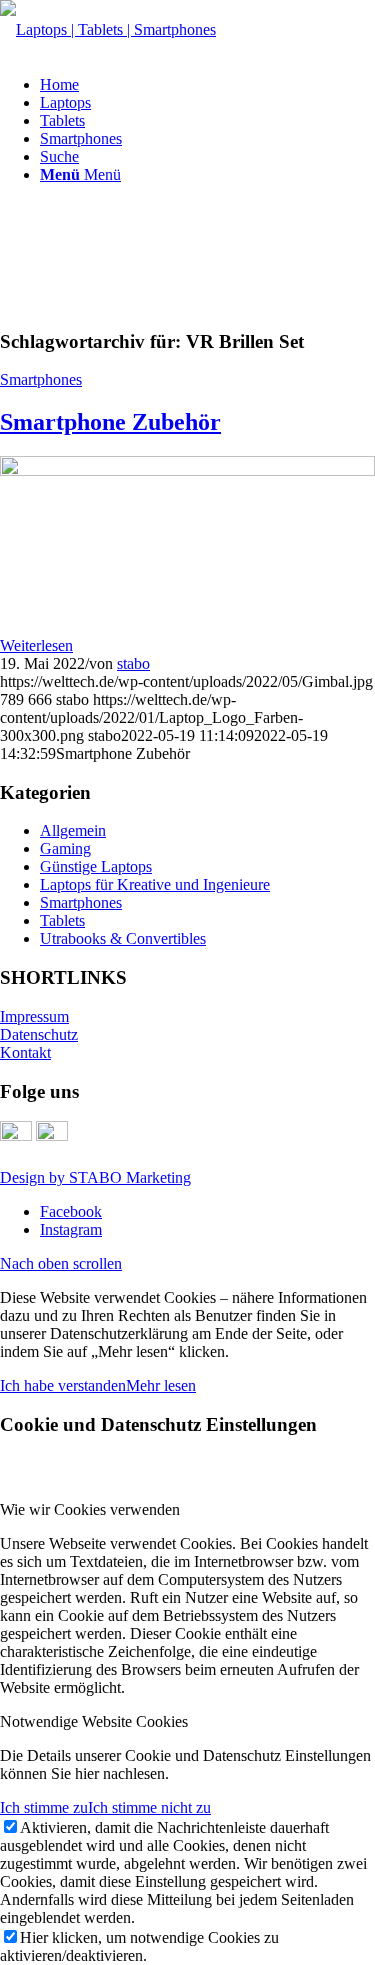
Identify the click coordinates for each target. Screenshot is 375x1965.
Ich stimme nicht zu (149, 1807)
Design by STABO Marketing (95, 1177)
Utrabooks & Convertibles (123, 938)
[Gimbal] (187, 470)
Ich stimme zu (44, 1807)
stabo (133, 663)
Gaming (65, 848)
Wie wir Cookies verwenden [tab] (90, 1509)
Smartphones (41, 379)
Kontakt (25, 1052)
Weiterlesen (36, 645)
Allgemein (73, 830)
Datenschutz (39, 1034)
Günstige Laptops (96, 866)
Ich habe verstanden (63, 1385)
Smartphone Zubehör (110, 422)
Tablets (62, 920)
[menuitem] (207, 85)
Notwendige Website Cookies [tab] (94, 1721)
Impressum (34, 1016)
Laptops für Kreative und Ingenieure (155, 884)
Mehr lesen (161, 1385)
